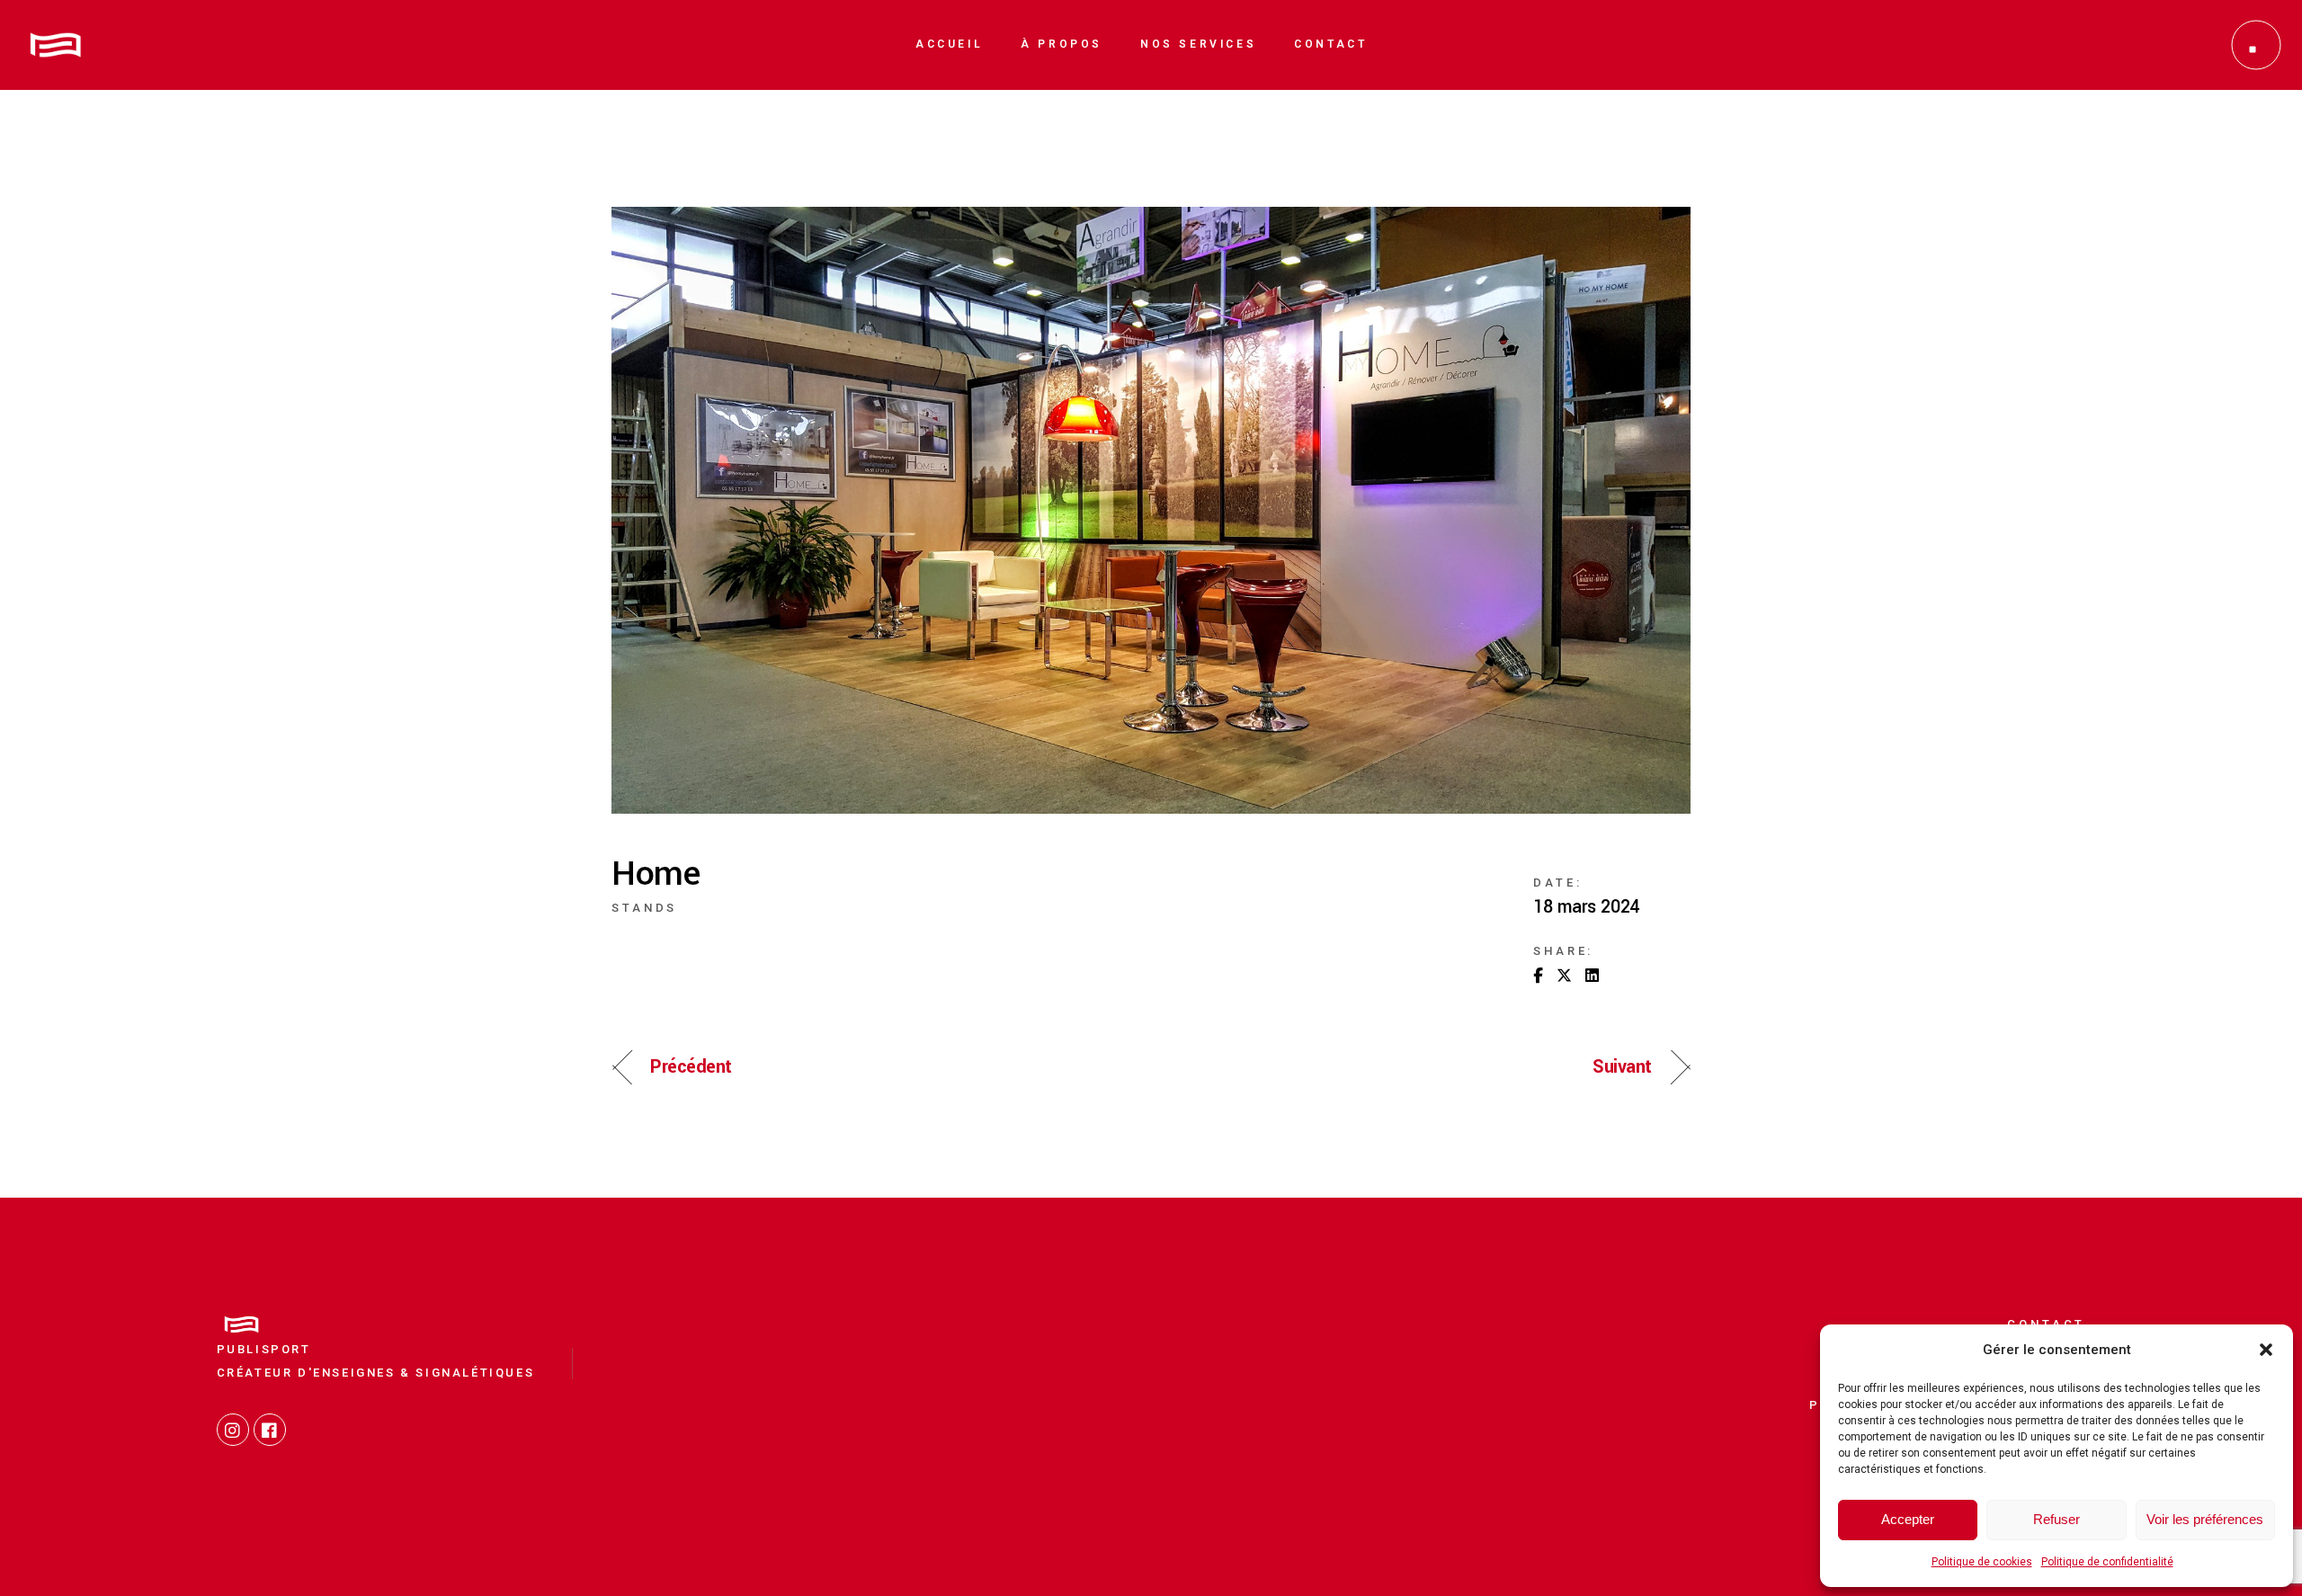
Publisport (264, 1349)
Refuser (2057, 1519)
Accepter (1908, 1519)
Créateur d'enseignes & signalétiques (376, 1373)
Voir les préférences (2205, 1519)
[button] (2266, 1350)
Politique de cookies (1982, 1562)
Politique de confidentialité (2107, 1562)
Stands (644, 908)
